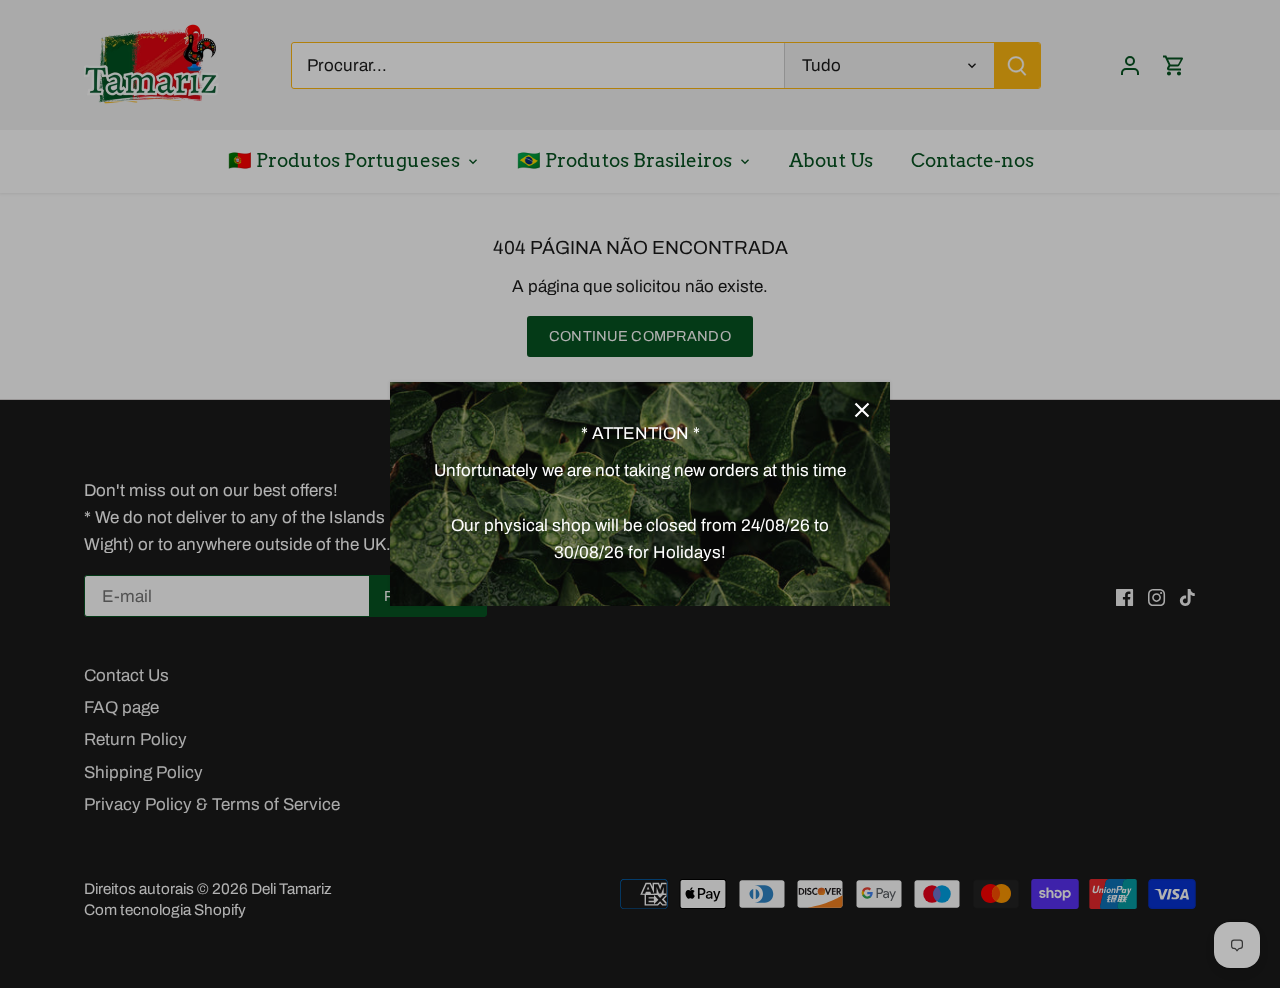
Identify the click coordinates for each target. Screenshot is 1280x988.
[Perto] (862, 410)
